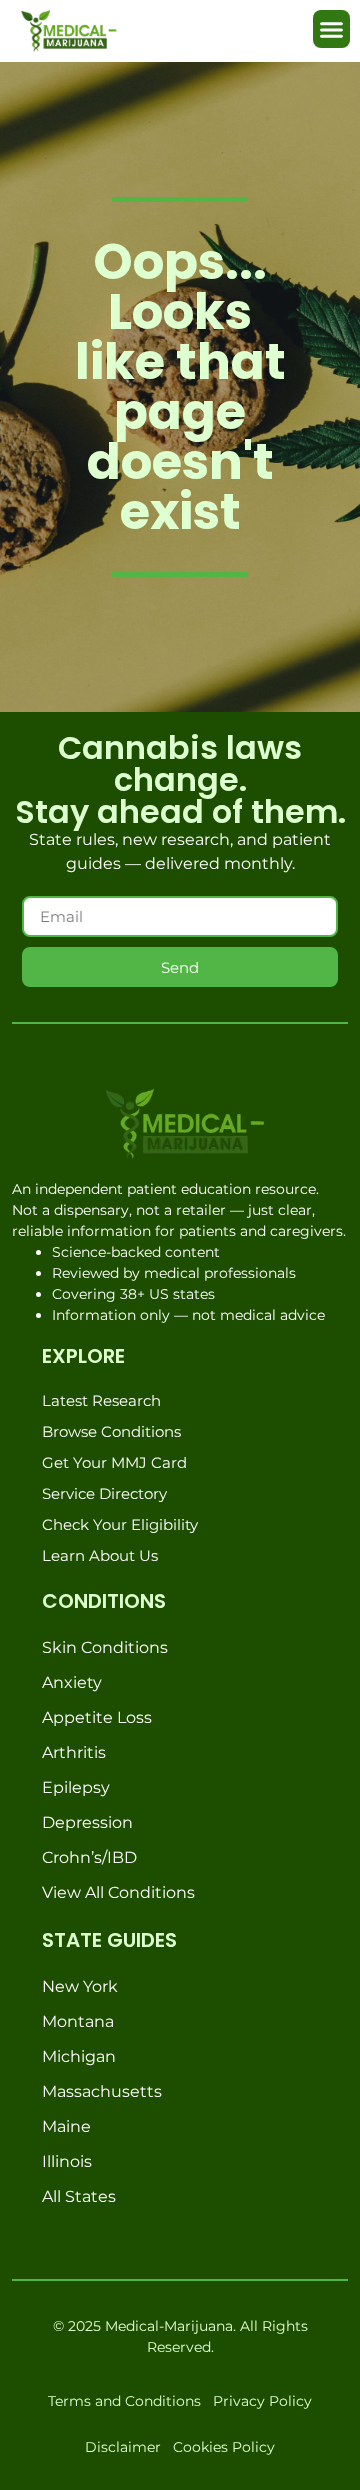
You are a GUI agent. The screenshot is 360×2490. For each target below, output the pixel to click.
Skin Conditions (105, 1647)
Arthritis (74, 1752)
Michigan (79, 2056)
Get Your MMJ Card (114, 1462)
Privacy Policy (262, 2401)
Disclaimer (123, 2447)
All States (79, 2196)
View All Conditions (118, 1892)
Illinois (67, 2161)
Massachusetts (102, 2091)
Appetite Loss (97, 1717)
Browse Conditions (111, 1431)
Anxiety (72, 1682)
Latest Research (101, 1400)
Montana (78, 2021)
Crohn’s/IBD (89, 1857)
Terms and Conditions (124, 2401)
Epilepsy (76, 1787)
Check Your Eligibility (120, 1524)
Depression (87, 1822)
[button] (332, 29)
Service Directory (104, 1493)
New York (80, 1986)
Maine (66, 2126)
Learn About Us (100, 1555)
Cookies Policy (224, 2447)
